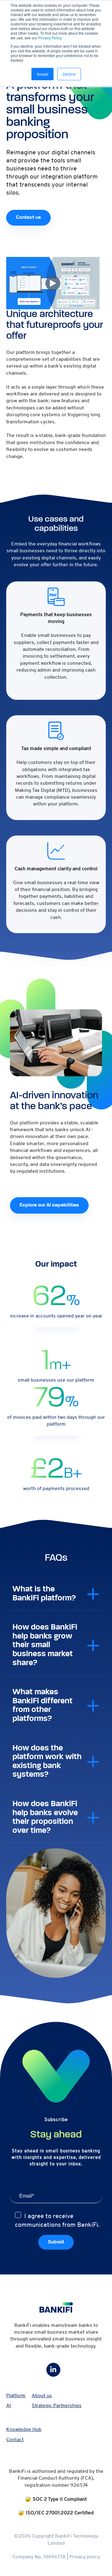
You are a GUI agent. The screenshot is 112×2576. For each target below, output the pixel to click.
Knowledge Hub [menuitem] (24, 2429)
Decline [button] (69, 74)
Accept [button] (42, 74)
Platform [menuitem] (16, 2396)
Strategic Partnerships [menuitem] (57, 2406)
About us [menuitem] (42, 2396)
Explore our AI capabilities (49, 1205)
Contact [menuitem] (15, 2440)
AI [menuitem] (9, 2406)
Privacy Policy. (50, 38)
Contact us (28, 218)
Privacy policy (85, 2557)
